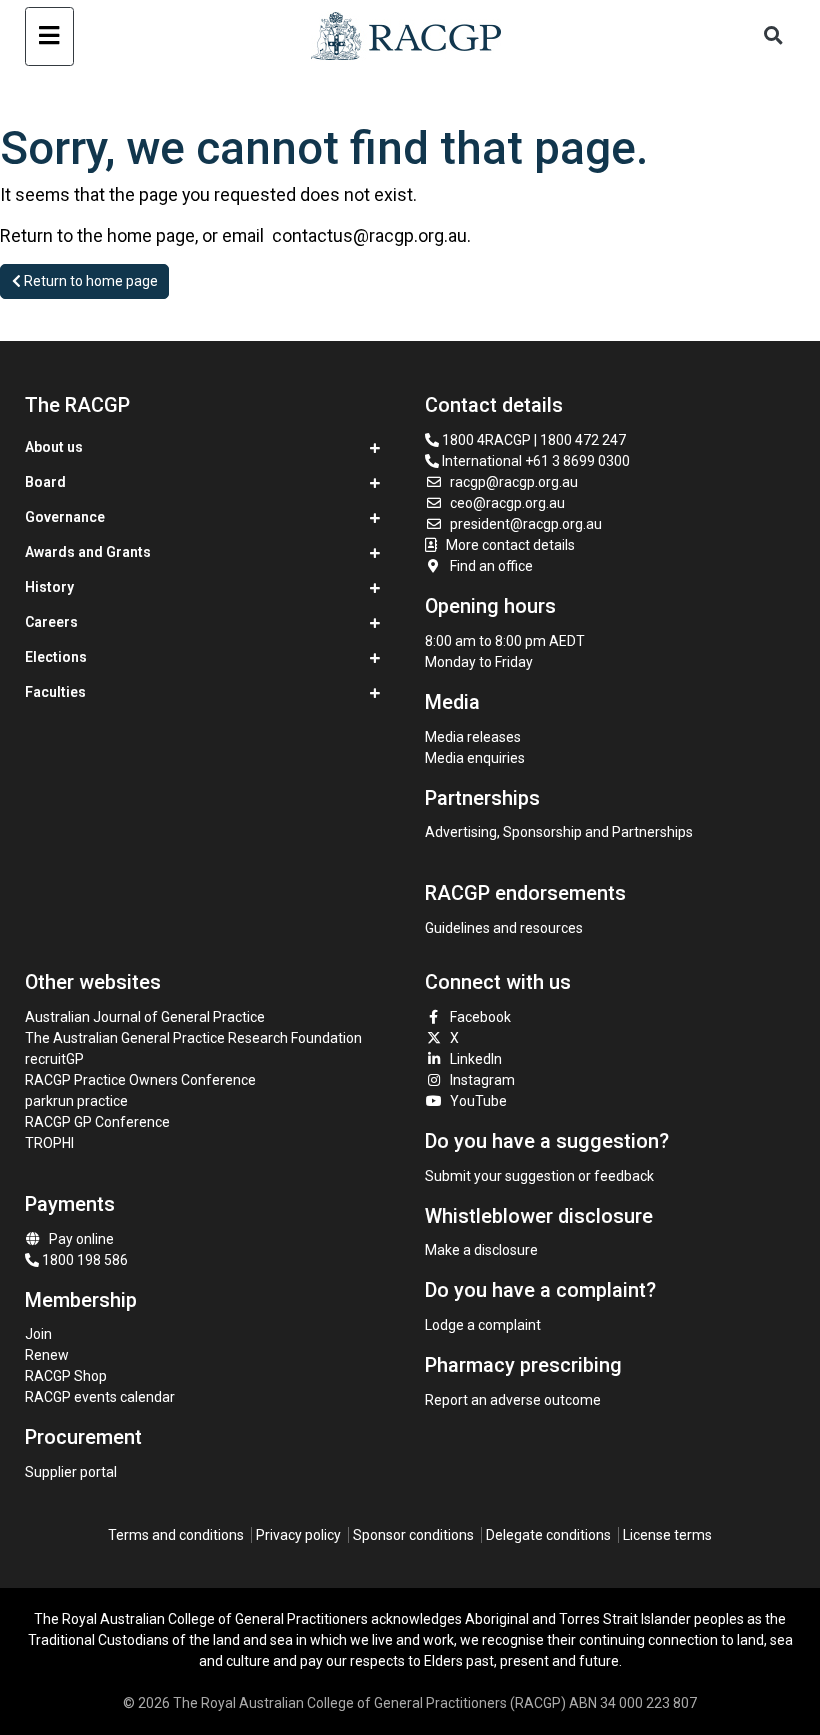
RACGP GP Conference (97, 1122)
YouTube (478, 1101)
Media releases (473, 737)
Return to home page (89, 281)
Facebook (480, 1017)
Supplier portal (71, 1472)
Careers (51, 622)
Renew (47, 1355)
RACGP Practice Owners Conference (140, 1080)
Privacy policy (298, 1535)
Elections (56, 657)
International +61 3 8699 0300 (534, 461)
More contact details (510, 545)
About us (54, 447)
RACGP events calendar (100, 1397)
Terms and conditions (176, 1535)
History (49, 587)
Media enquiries (475, 758)
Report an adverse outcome (513, 1400)
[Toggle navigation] (49, 36)
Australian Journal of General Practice (145, 1017)
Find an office (491, 566)
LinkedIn (476, 1059)
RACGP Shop (66, 1376)
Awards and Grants (88, 552)
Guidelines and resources (504, 928)
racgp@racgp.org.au (514, 482)
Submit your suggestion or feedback (539, 1176)
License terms (667, 1535)
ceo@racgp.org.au (507, 503)
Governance (65, 517)
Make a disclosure (481, 1250)
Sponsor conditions (413, 1535)
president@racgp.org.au (526, 524)
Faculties (55, 692)
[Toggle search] (773, 36)
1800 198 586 (83, 1260)
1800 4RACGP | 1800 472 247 (532, 440)
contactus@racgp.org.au (369, 235)
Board (45, 482)
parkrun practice (76, 1101)
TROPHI (49, 1143)
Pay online (81, 1239)
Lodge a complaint (483, 1325)
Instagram (482, 1080)
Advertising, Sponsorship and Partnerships (559, 832)
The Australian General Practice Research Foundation (193, 1038)
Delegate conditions (548, 1535)
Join (38, 1334)
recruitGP (54, 1059)
